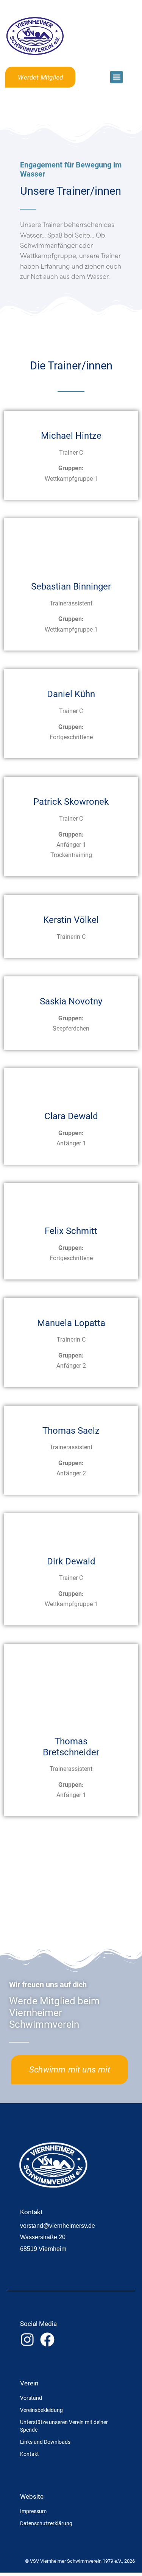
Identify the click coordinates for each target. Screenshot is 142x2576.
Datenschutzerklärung (46, 2523)
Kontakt (30, 2454)
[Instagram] (27, 2340)
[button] (116, 77)
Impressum (33, 2511)
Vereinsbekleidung (41, 2410)
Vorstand (31, 2398)
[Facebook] (47, 2340)
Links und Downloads (45, 2442)
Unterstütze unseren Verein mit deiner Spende (64, 2426)
